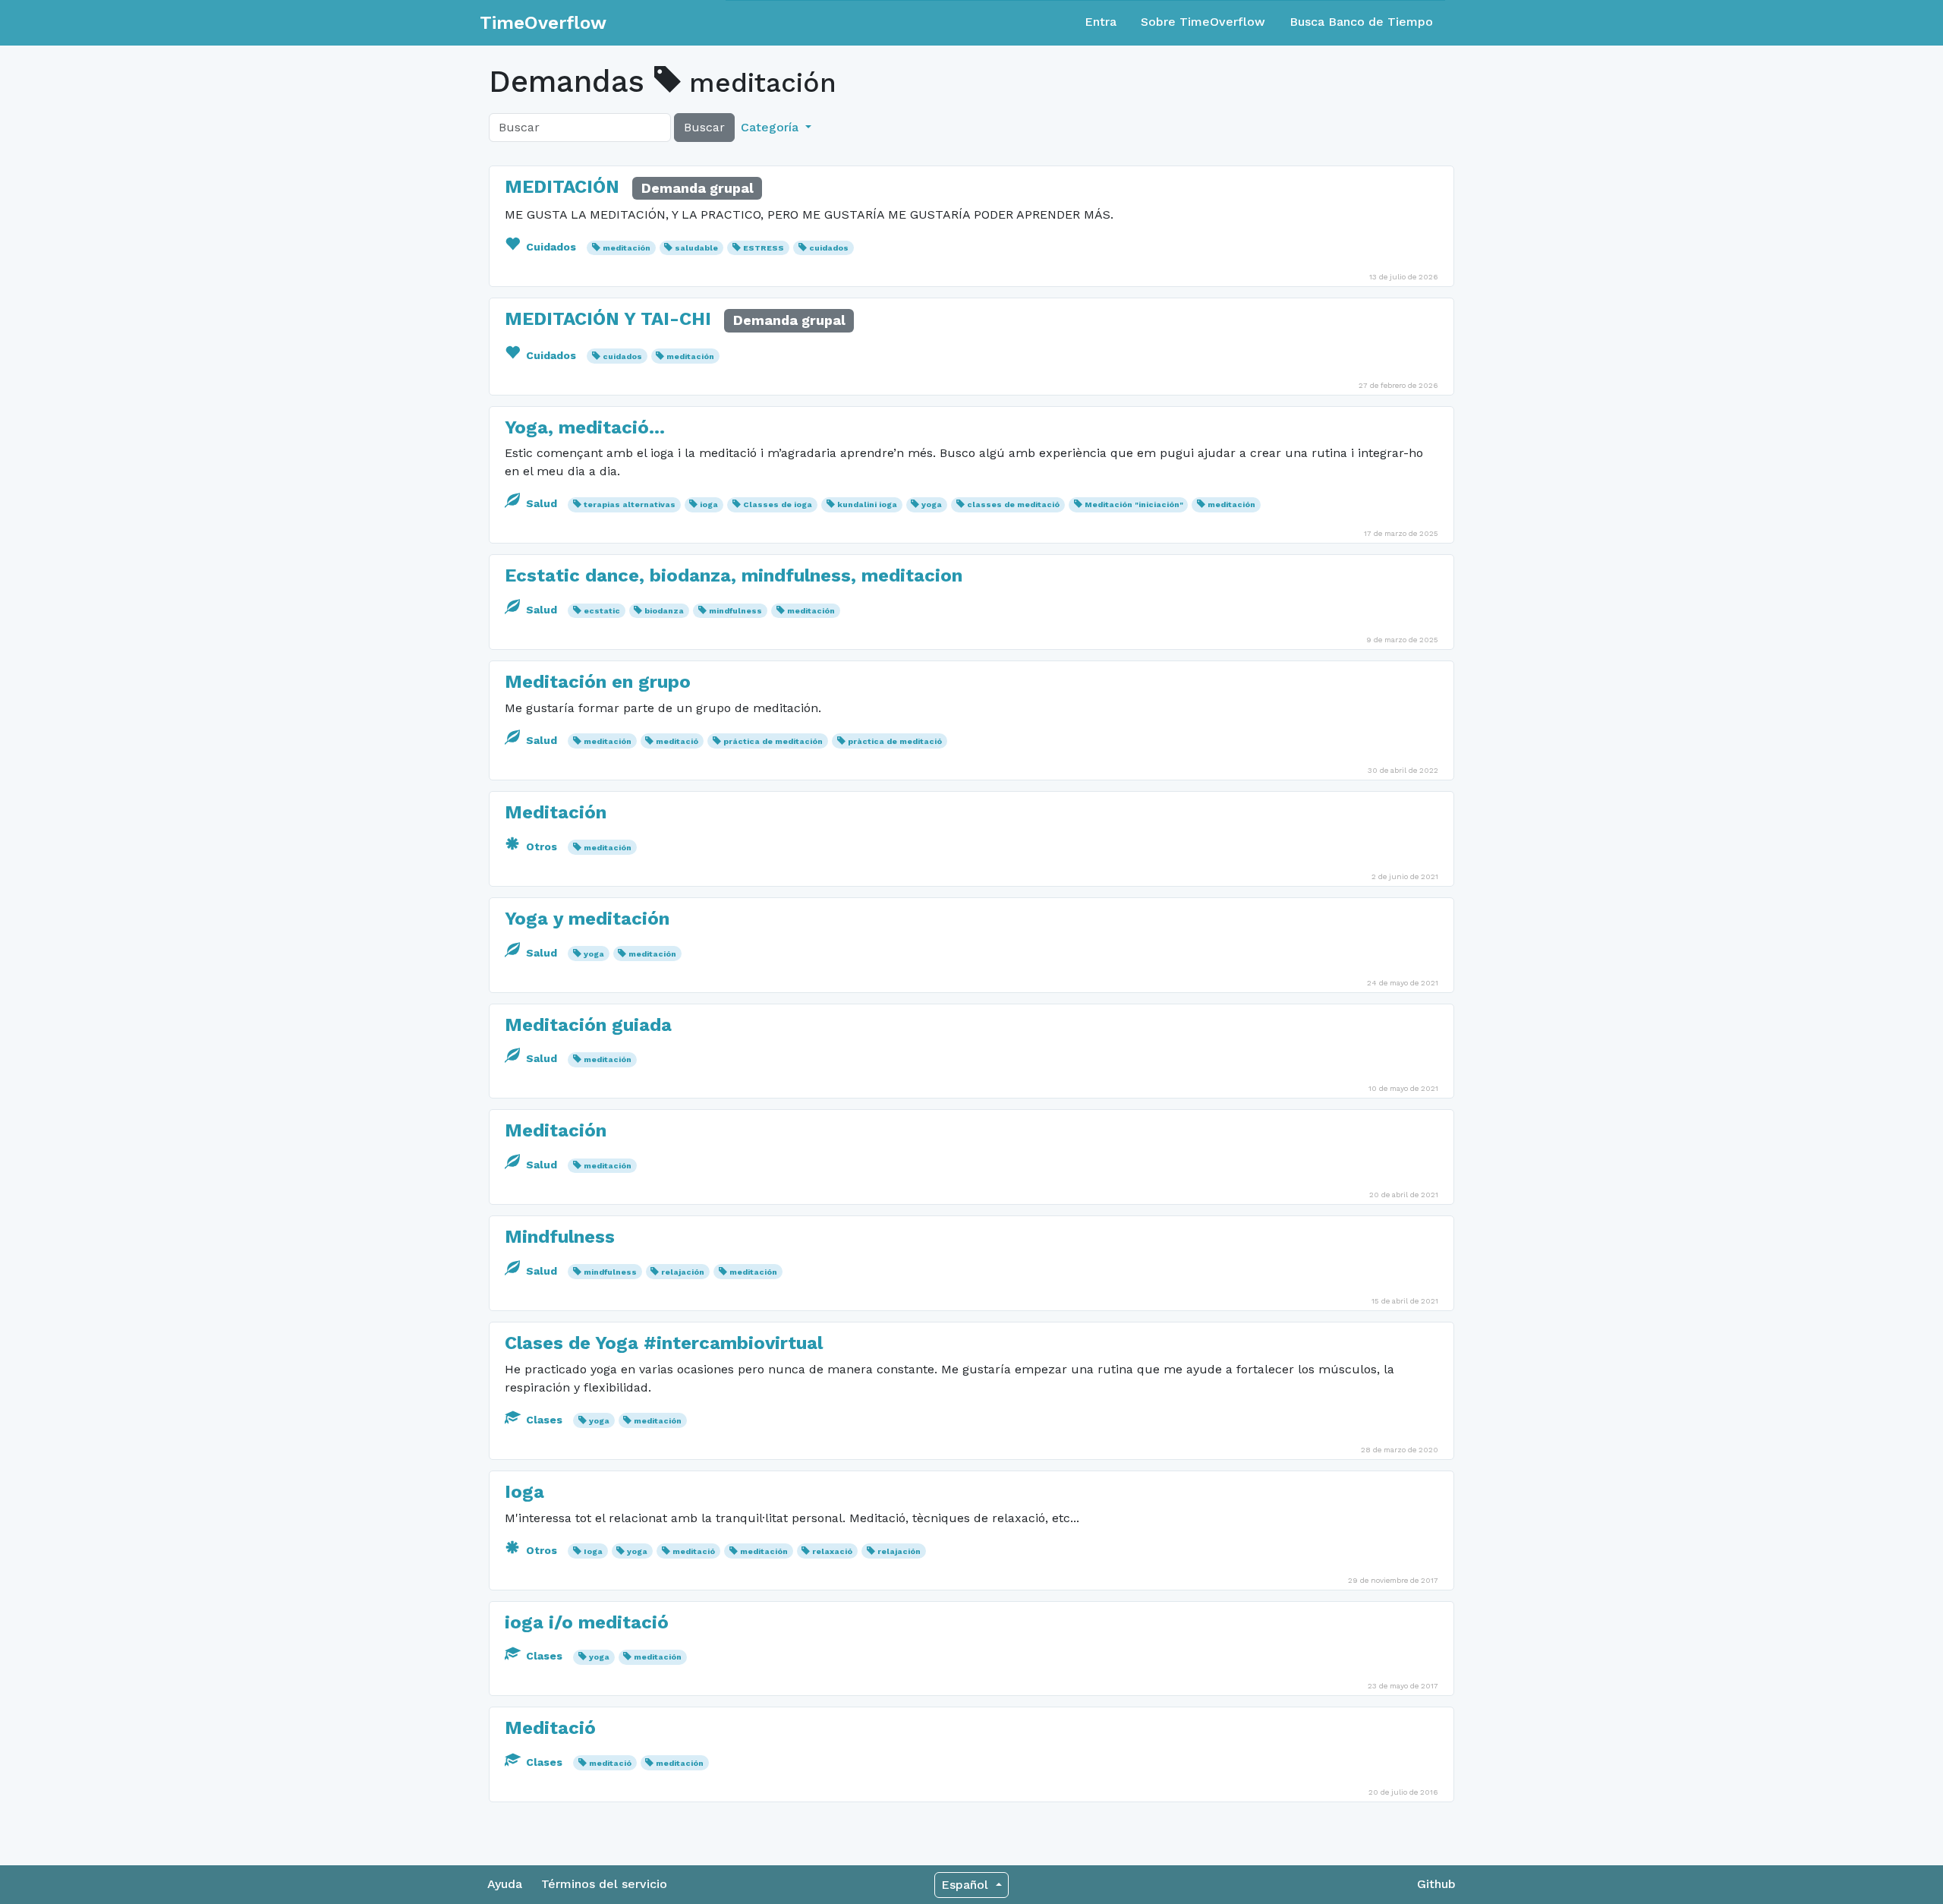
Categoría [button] (772, 127)
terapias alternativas (630, 504)
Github (1436, 1884)
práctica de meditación (773, 741)
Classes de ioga (778, 504)
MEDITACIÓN (562, 187)
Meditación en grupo (598, 682)
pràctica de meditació (895, 741)
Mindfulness (560, 1237)
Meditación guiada (588, 1025)
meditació (677, 741)
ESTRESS (764, 248)
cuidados (829, 248)
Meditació (550, 1728)
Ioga (524, 1492)
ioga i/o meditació (587, 1622)
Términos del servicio (604, 1884)
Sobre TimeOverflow (1203, 22)
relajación (683, 1272)
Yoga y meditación (587, 919)
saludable (696, 248)
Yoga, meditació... (585, 427)
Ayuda (505, 1884)
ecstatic (602, 611)
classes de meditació (1013, 504)
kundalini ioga (867, 504)
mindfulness (735, 611)
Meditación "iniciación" (1134, 504)
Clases (544, 1420)
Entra (1101, 22)
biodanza (664, 611)
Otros (542, 846)
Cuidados (551, 247)
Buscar (704, 127)
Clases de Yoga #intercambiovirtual (664, 1343)
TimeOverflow (543, 23)
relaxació (832, 1551)
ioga (709, 504)
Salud (542, 503)
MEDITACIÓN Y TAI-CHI (608, 319)
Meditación (556, 812)
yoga (932, 504)
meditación (627, 248)
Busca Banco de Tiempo (1361, 22)
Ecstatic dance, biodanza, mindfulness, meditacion (734, 575)
